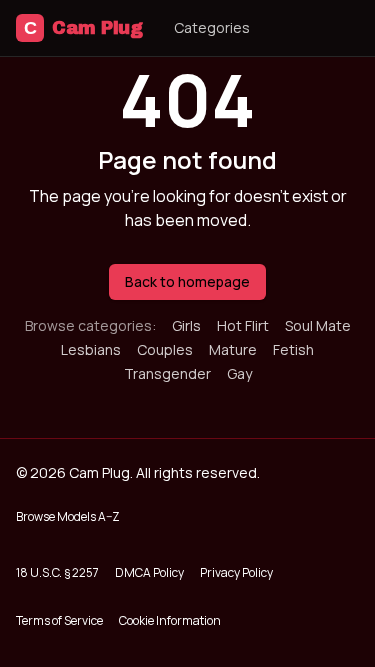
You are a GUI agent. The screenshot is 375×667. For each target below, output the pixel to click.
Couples (165, 349)
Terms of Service (59, 620)
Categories (212, 27)
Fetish (293, 349)
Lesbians (91, 349)
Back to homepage (187, 281)
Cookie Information (170, 620)
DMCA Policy (149, 572)
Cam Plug (83, 28)
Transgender (167, 373)
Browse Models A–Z (68, 516)
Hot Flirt (243, 325)
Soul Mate (318, 325)
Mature (233, 349)
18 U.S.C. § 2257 (57, 572)
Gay (239, 373)
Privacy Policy (236, 572)
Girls (186, 325)
